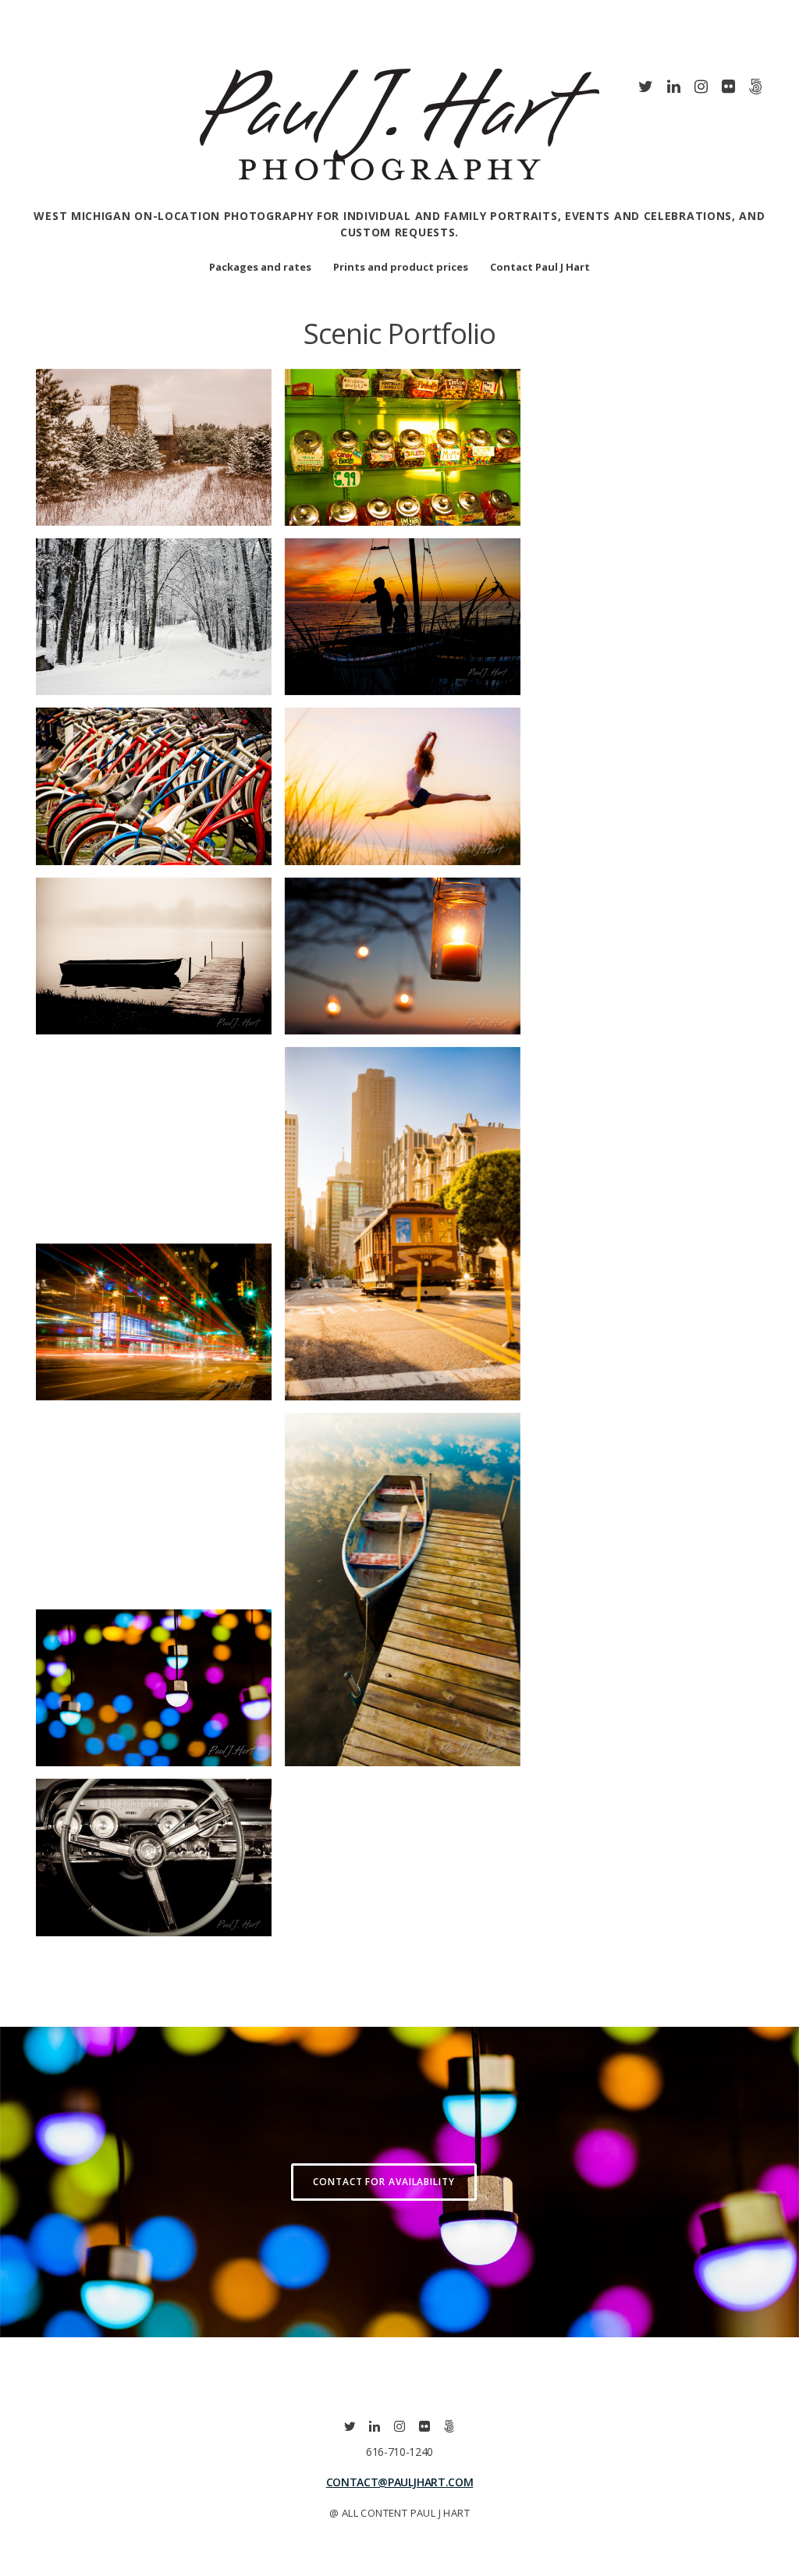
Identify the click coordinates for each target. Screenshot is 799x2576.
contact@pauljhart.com (400, 2482)
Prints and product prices (401, 267)
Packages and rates (260, 267)
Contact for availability (384, 2182)
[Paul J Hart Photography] (399, 198)
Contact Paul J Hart (540, 267)
